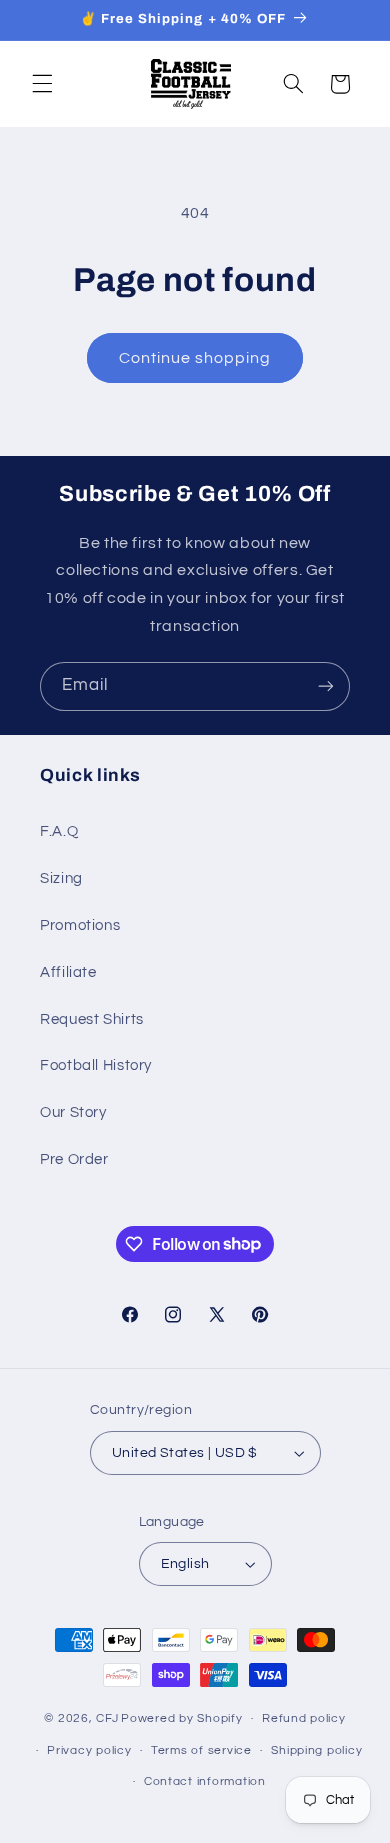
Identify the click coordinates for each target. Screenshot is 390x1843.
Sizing (61, 878)
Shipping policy (316, 1750)
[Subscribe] (326, 686)
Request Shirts (92, 1019)
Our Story (73, 1112)
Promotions (80, 925)
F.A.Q (59, 831)
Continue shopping (195, 358)
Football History (96, 1065)
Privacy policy (89, 1750)
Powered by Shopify (181, 1718)
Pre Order (74, 1159)
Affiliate (68, 972)
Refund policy (304, 1718)
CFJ (107, 1718)
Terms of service (201, 1750)
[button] (42, 84)
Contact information (205, 1781)
